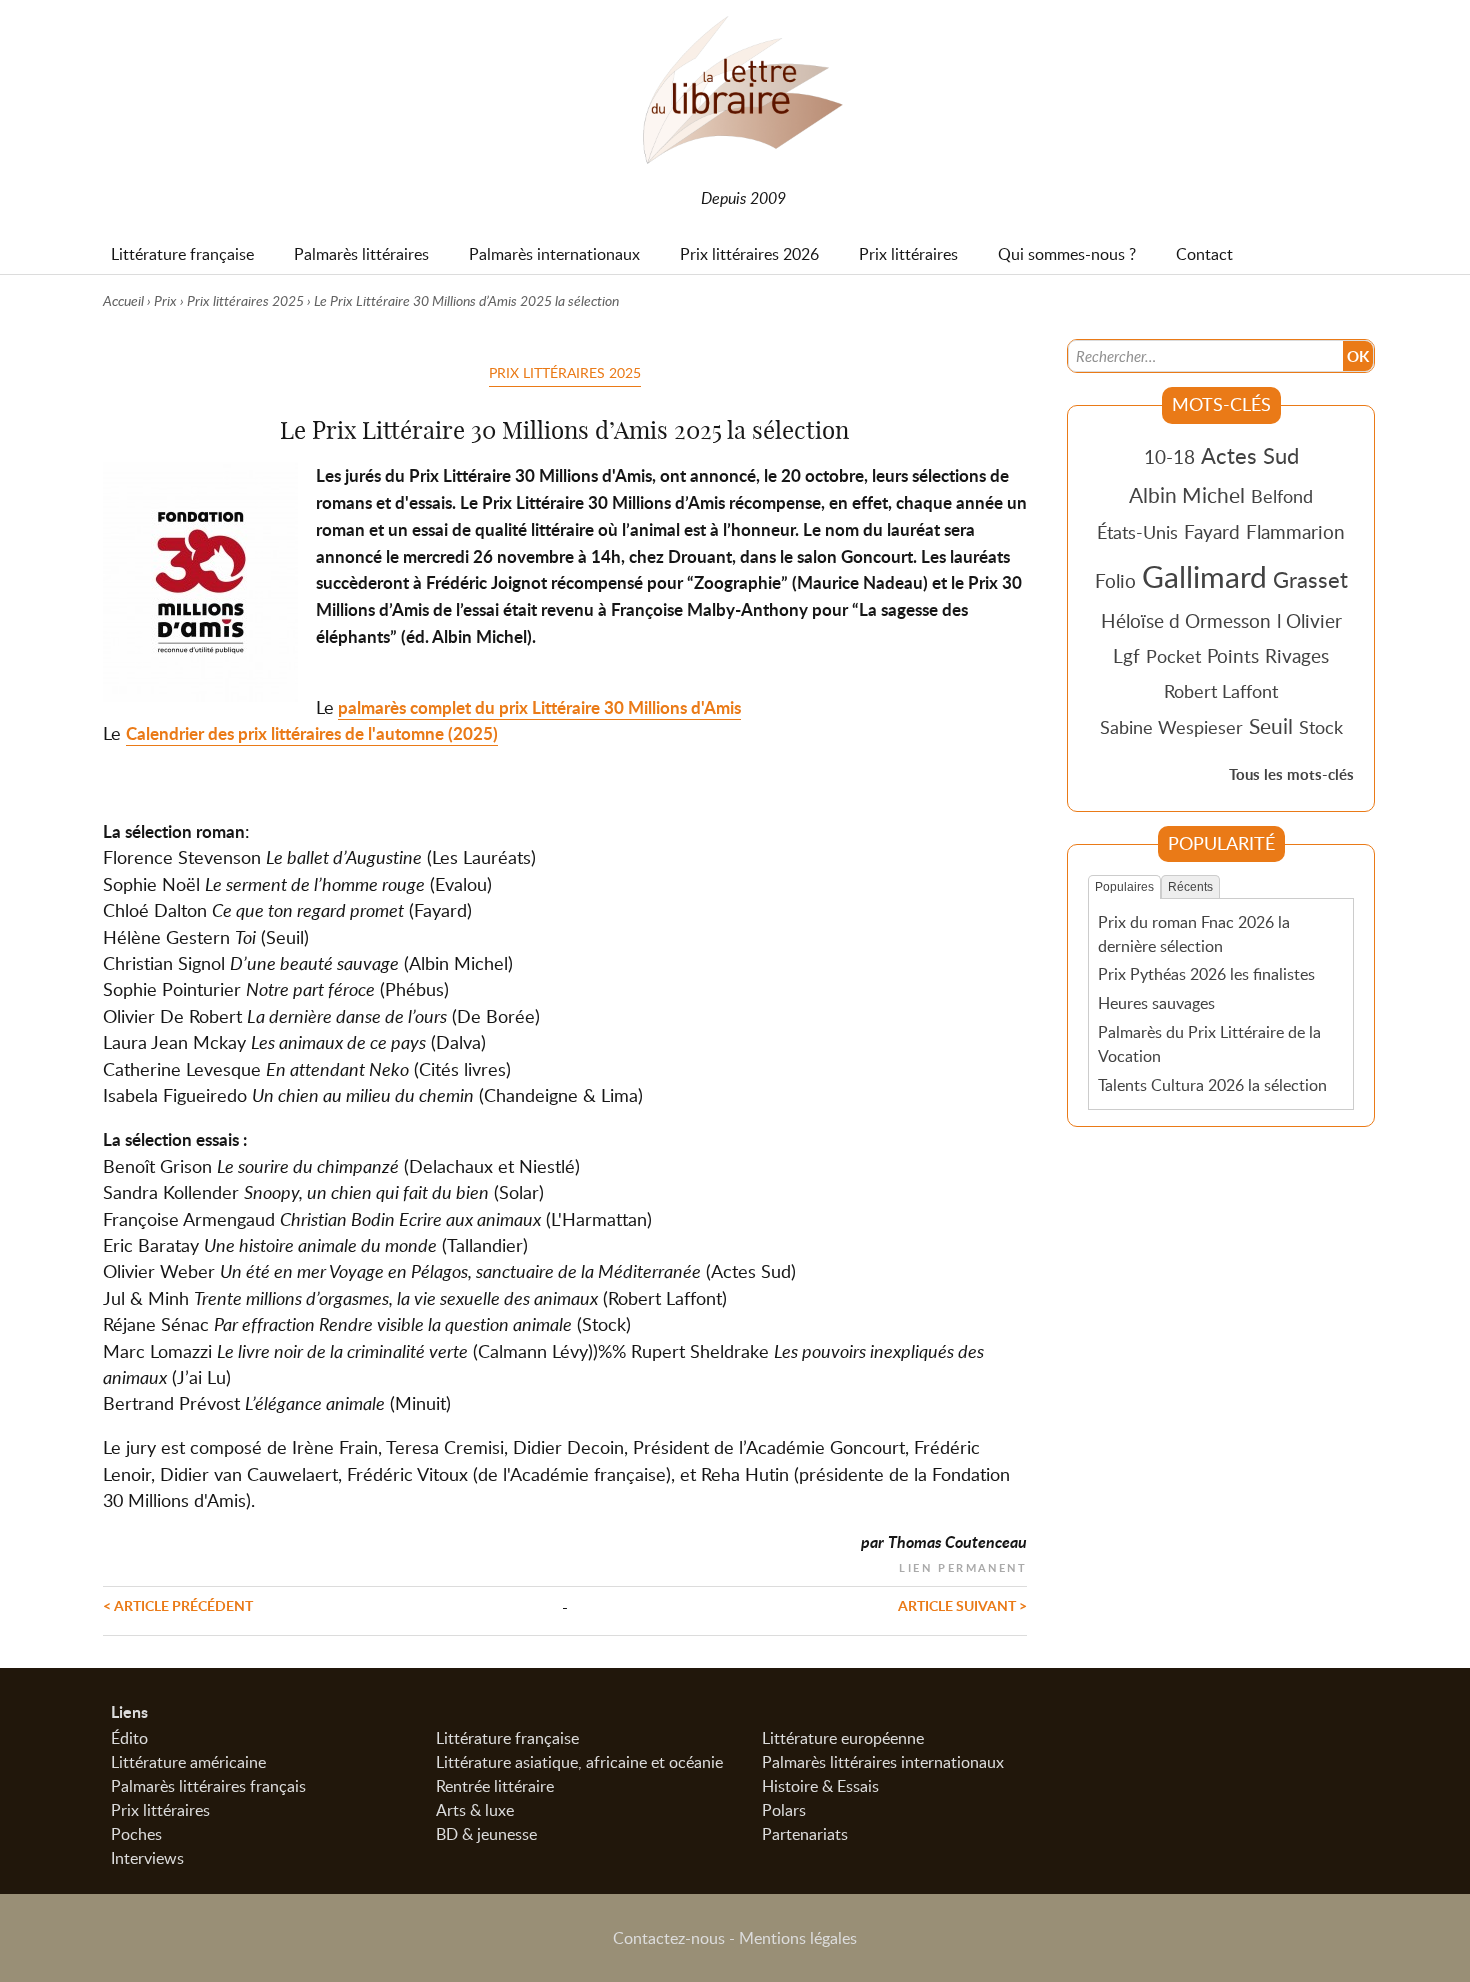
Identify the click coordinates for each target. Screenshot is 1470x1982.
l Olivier (1309, 620)
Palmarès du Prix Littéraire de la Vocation (1209, 1044)
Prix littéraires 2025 (245, 300)
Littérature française (507, 1738)
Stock (1321, 727)
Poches (136, 1834)
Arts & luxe (475, 1810)
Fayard (1212, 531)
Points (1233, 655)
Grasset (1310, 579)
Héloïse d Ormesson (1186, 620)
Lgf (1126, 655)
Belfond (1282, 496)
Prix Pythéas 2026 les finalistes (1206, 974)
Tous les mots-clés (1291, 774)
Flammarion (1295, 531)
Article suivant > (962, 1605)
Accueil (123, 300)
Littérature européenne (843, 1738)
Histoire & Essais (820, 1786)
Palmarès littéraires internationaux (883, 1762)
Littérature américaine (188, 1762)
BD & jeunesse (486, 1834)
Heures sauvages (1156, 1003)
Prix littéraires (160, 1810)
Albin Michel (1187, 495)
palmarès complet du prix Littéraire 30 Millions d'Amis (539, 707)
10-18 (1169, 456)
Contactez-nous (669, 1938)
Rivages (1297, 655)
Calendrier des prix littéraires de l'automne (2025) (312, 733)
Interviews (147, 1858)
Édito (129, 1738)
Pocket (1173, 656)
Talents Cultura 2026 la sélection (1212, 1085)
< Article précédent (178, 1605)
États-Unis (1137, 532)
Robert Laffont (1221, 691)
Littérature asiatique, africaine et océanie (579, 1762)
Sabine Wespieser (1171, 727)
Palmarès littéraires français (208, 1786)
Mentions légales (798, 1938)
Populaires (1124, 887)
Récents (1190, 887)
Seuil (1271, 726)
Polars (784, 1810)
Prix (165, 300)
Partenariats (805, 1834)
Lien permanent (963, 1565)
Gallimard (1204, 576)
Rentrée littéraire (495, 1786)
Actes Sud (1250, 455)
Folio (1115, 580)
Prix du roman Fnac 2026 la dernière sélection (1194, 934)
